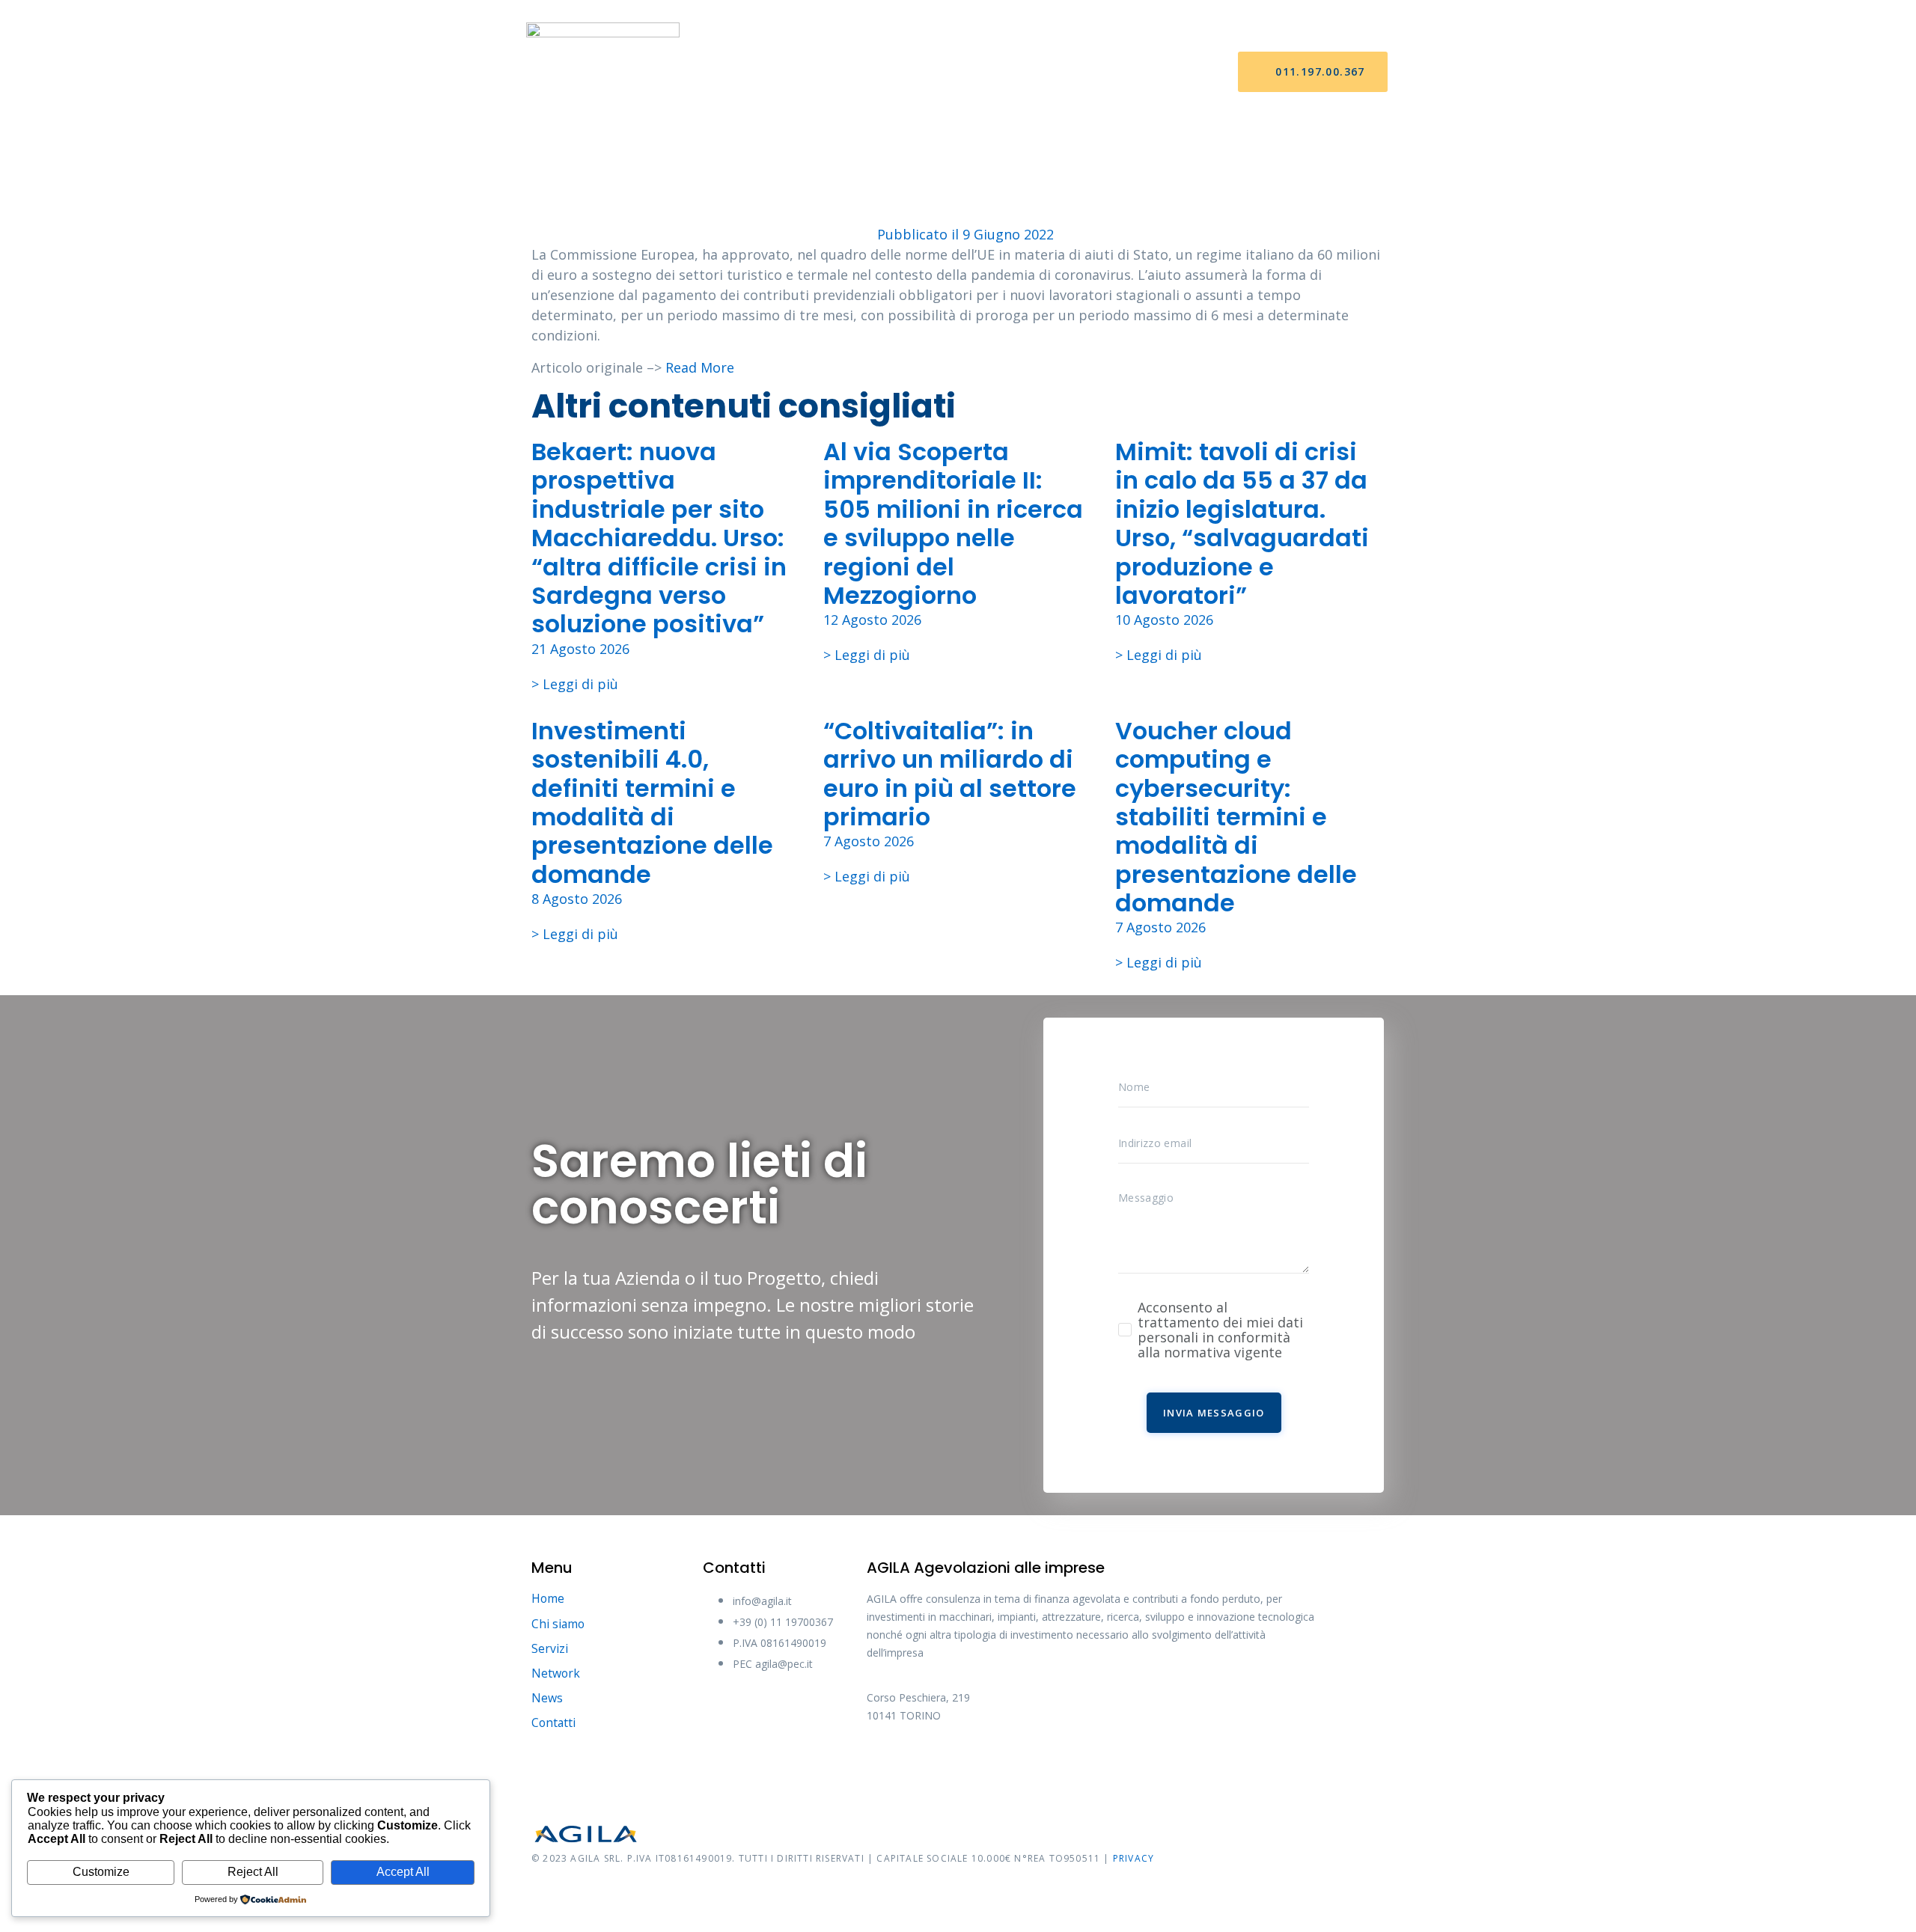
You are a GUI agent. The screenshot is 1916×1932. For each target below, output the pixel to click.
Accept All (403, 1872)
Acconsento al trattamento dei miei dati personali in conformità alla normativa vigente (1220, 1330)
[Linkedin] (1054, 1766)
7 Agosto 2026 (869, 841)
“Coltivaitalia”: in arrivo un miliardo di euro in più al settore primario (950, 774)
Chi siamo (824, 72)
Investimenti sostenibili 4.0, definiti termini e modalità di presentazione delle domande (652, 803)
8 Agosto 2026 (577, 899)
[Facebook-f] (885, 1766)
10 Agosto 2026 (1164, 620)
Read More (700, 367)
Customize (101, 1872)
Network (976, 72)
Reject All (253, 1872)
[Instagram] (998, 1766)
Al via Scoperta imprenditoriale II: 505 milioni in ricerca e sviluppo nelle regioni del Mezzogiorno (953, 523)
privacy (1134, 1858)
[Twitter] (942, 1766)
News (1047, 72)
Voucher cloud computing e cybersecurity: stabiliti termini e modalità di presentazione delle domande (1236, 817)
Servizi (900, 72)
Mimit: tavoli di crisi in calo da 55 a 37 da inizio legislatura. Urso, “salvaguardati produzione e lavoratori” (1242, 523)
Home (751, 72)
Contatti (1119, 72)
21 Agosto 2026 (580, 649)
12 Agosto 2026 (872, 620)
